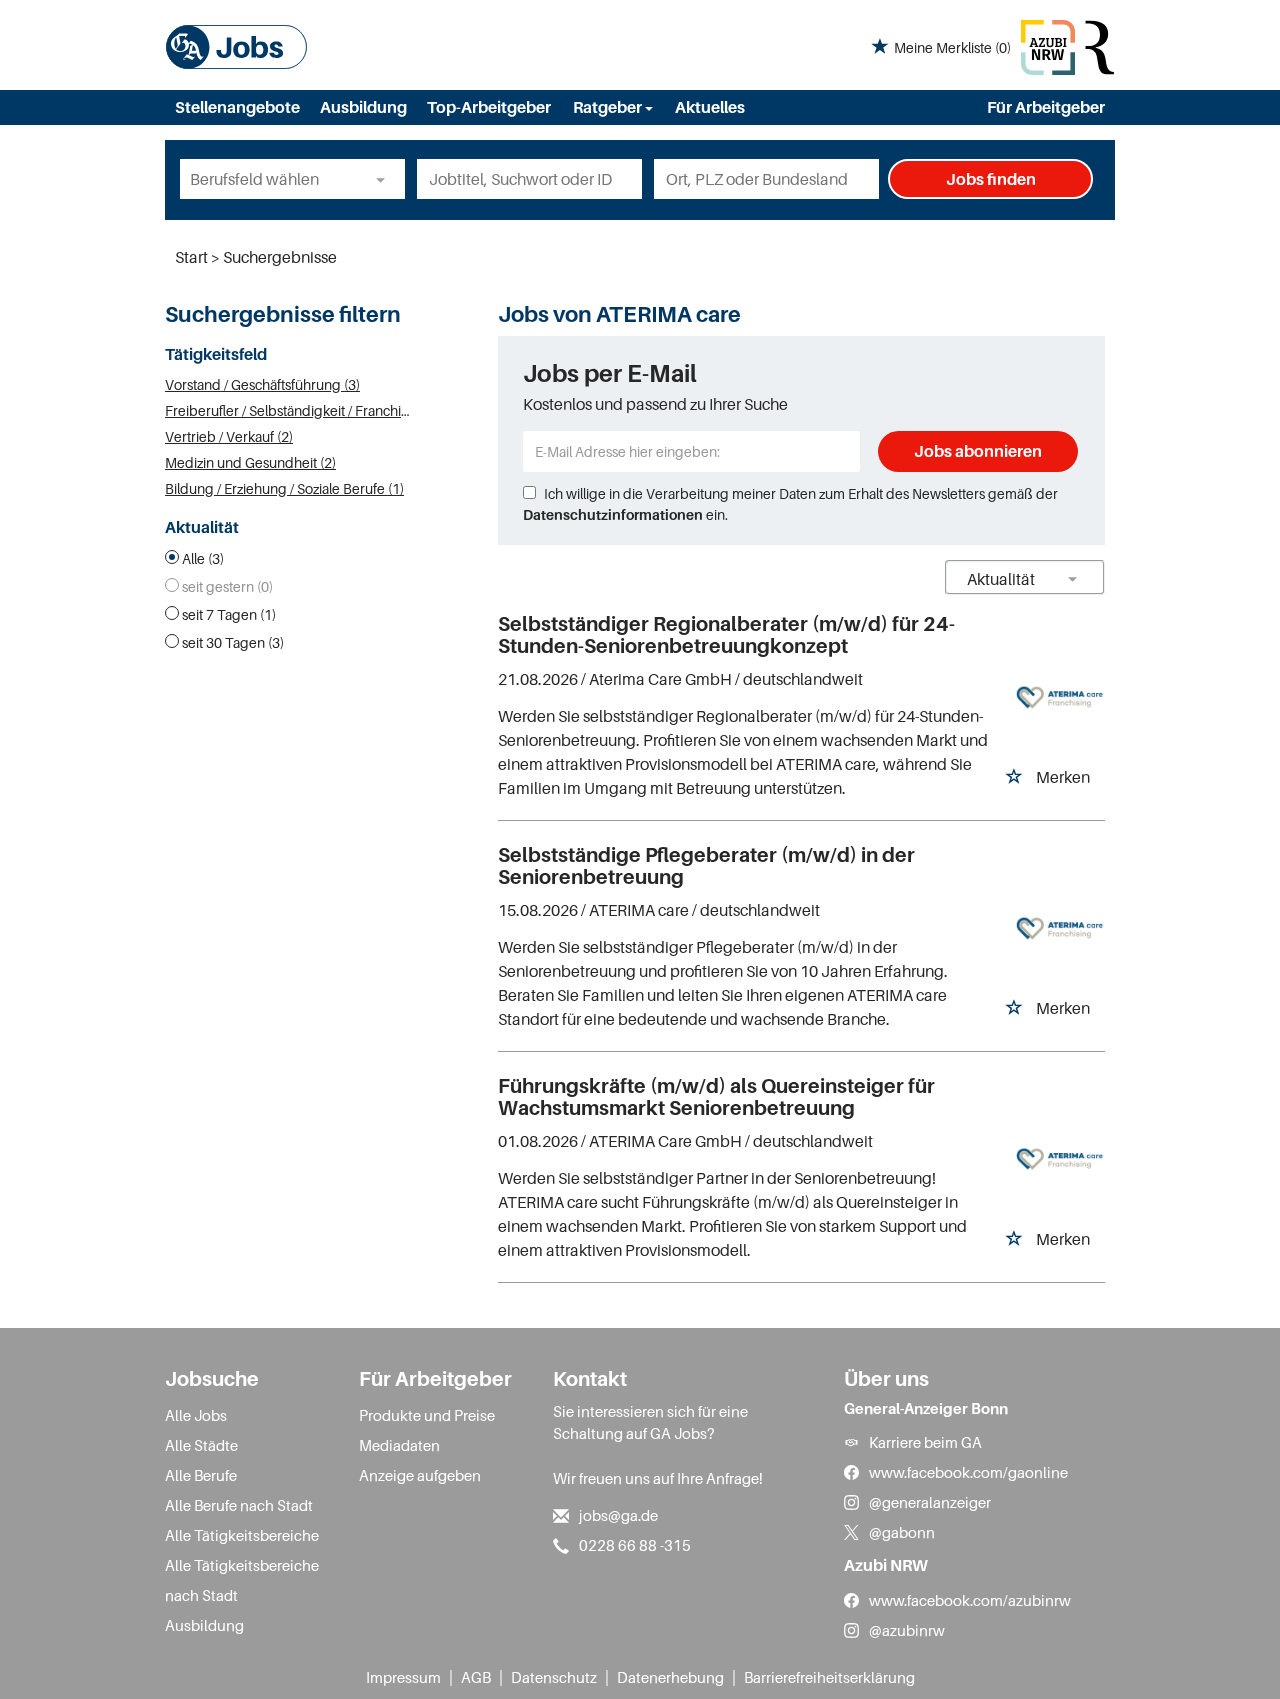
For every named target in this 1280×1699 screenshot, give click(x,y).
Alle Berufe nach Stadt (239, 1505)
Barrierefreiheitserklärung (829, 1677)
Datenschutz (554, 1677)
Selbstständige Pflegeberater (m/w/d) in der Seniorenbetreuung (706, 866)
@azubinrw (907, 1630)
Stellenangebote (237, 107)
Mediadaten (399, 1445)
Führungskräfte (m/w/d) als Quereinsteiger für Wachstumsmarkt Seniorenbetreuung (716, 1097)
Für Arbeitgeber (1046, 107)
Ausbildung (363, 107)
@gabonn (902, 1532)
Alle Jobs (196, 1415)
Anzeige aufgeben (420, 1475)
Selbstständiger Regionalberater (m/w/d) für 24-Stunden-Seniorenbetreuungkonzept (726, 635)
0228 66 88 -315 (635, 1545)
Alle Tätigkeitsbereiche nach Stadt (242, 1580)
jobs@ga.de (618, 1515)
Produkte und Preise (427, 1415)
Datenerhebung (670, 1677)
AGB (476, 1677)
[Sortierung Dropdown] (1073, 578)
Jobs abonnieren (978, 451)
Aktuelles (710, 107)
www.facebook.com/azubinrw (970, 1600)
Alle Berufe (201, 1475)
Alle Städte (201, 1445)
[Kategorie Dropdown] (385, 179)
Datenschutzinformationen (613, 514)
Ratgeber (609, 107)
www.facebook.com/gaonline (968, 1472)
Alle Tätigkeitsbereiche (242, 1535)
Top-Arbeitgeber (489, 107)
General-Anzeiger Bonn (926, 1408)
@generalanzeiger (930, 1502)
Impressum (403, 1677)
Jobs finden (991, 179)
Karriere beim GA (925, 1442)
